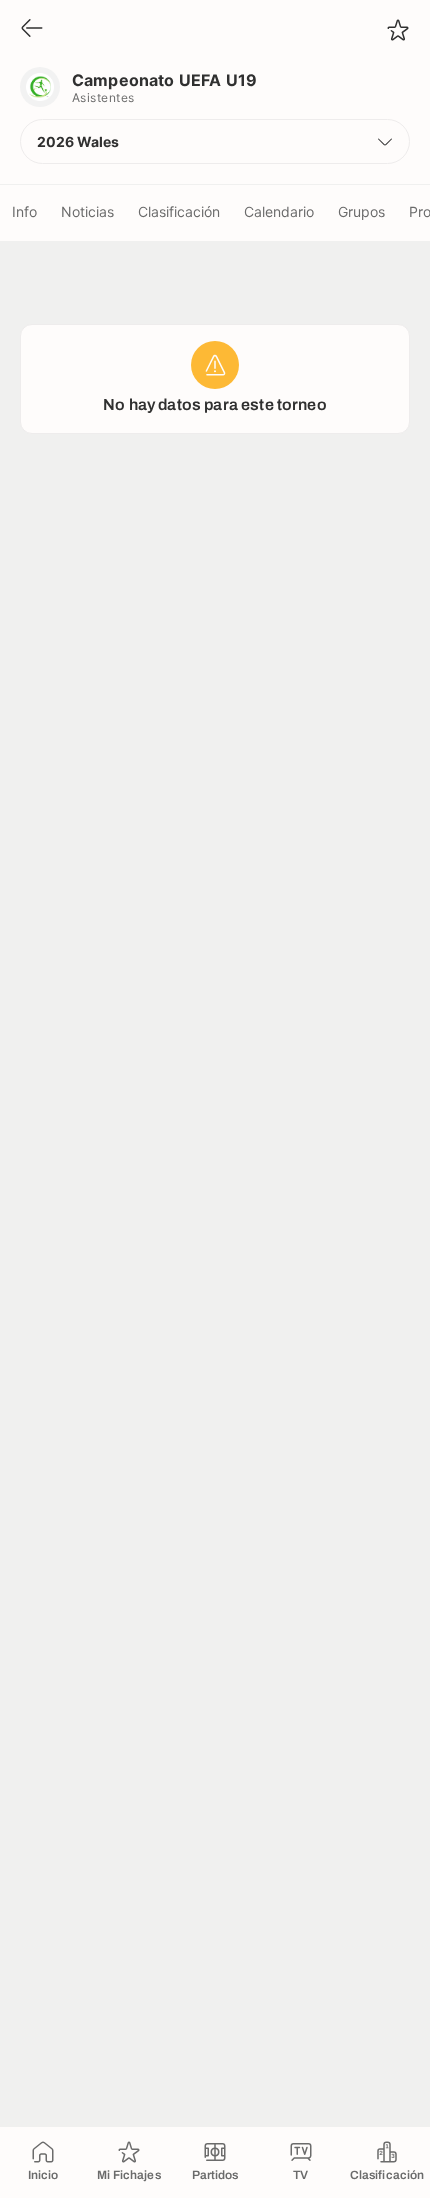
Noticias (87, 211)
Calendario (279, 211)
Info (24, 211)
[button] (215, 141)
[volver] (32, 29)
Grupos (361, 211)
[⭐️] (398, 30)
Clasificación (179, 211)
